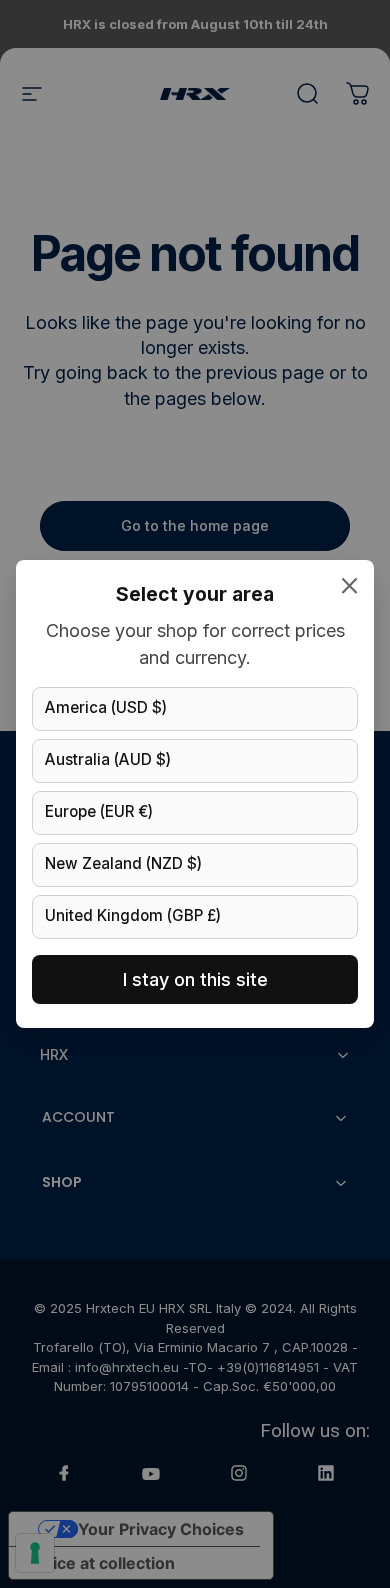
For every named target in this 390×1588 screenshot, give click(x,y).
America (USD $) (106, 707)
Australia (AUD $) (108, 759)
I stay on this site (195, 979)
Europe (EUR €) (99, 811)
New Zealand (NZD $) (123, 863)
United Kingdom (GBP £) (133, 915)
